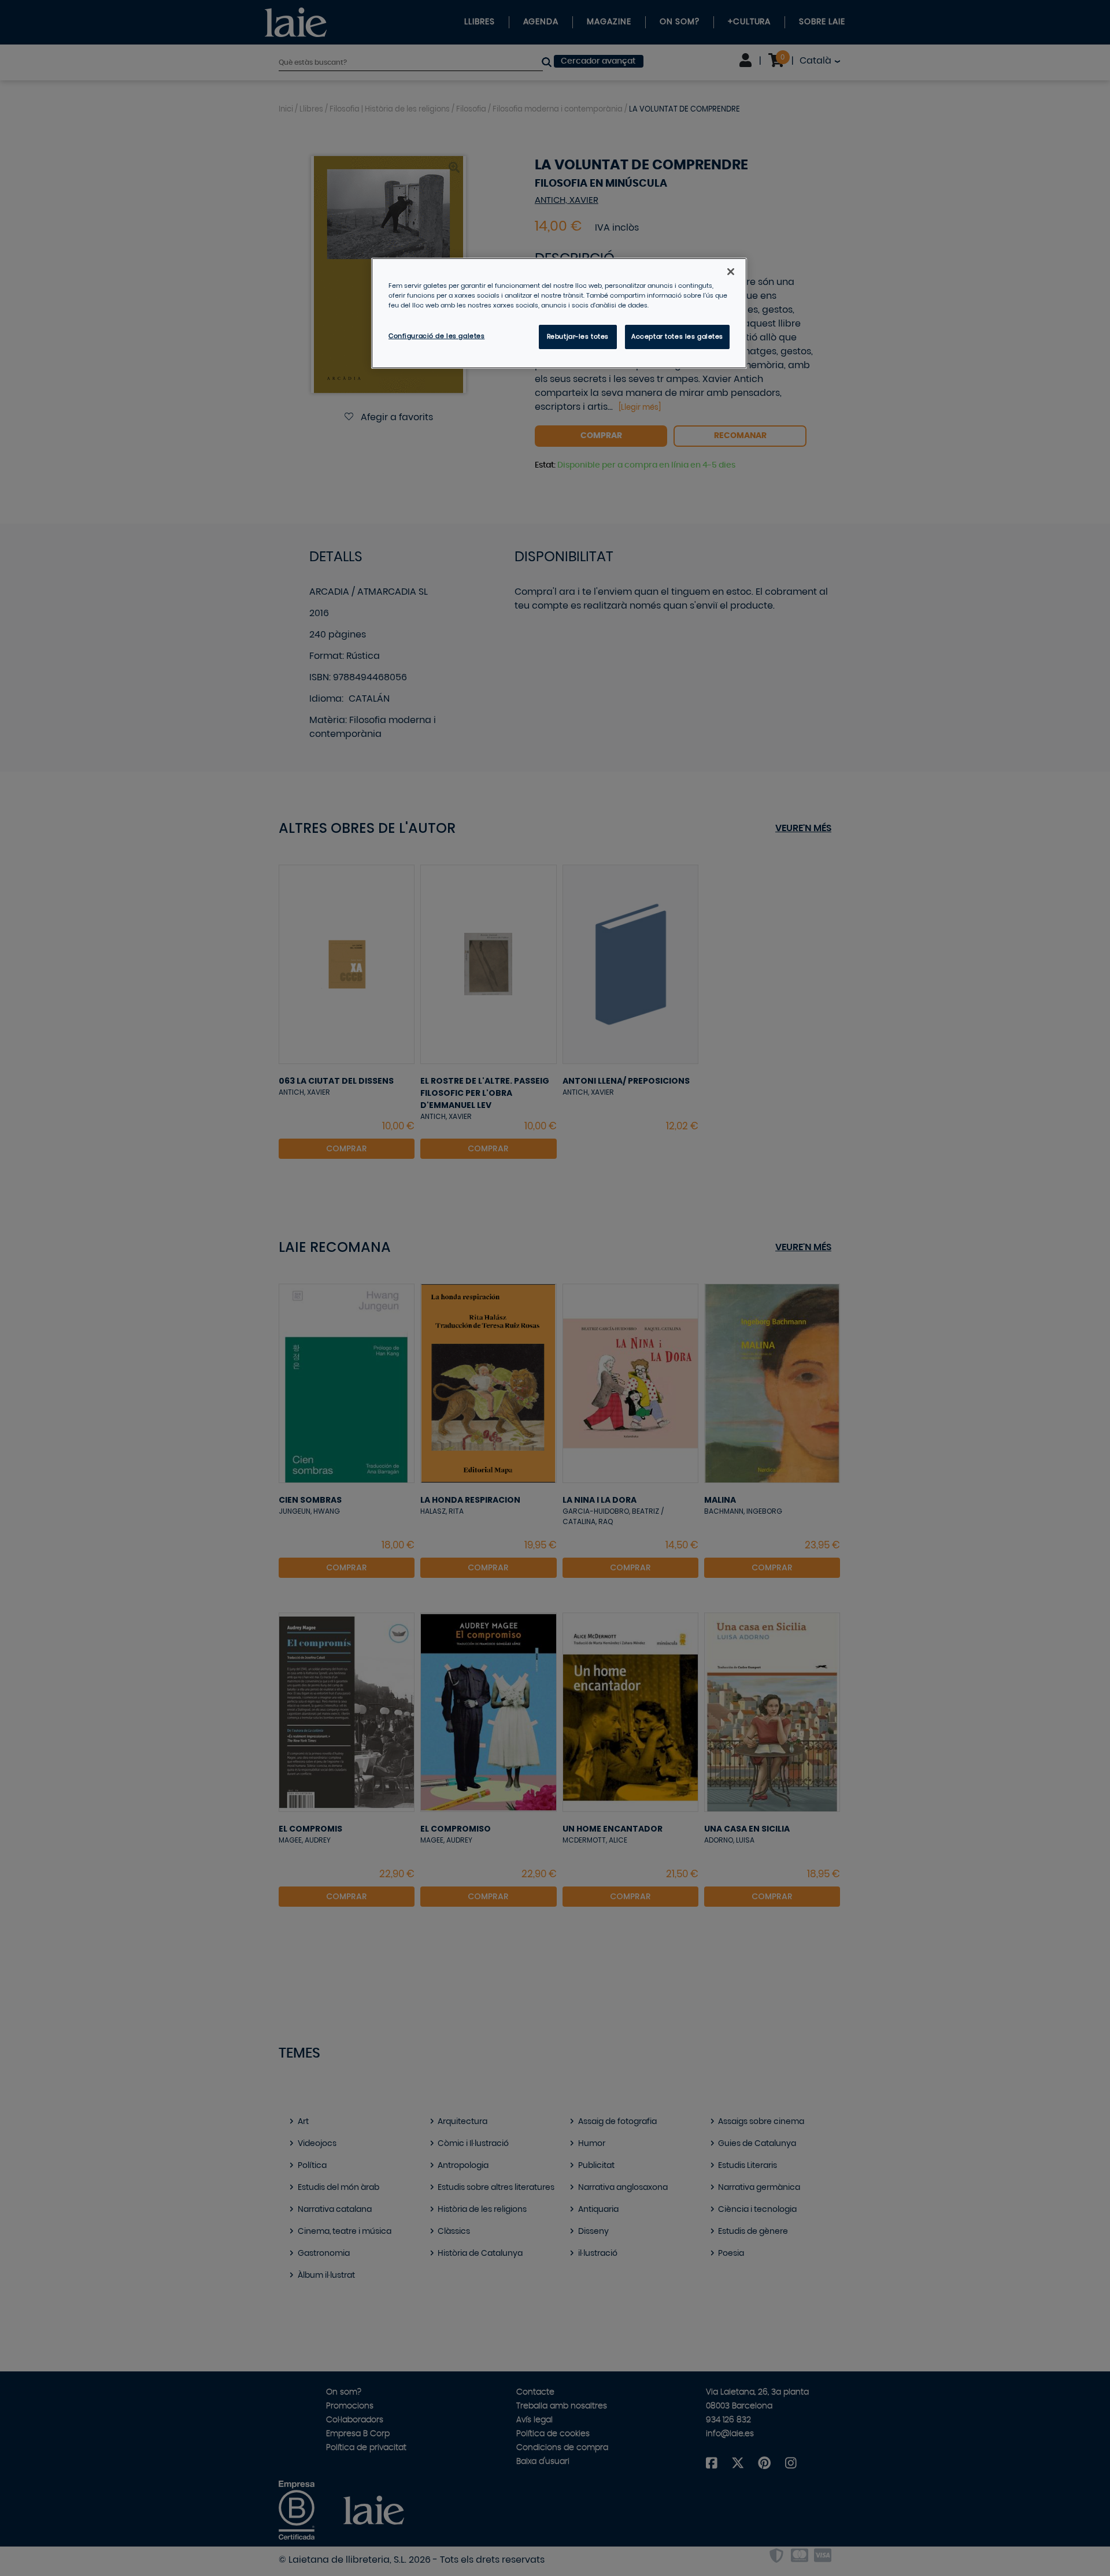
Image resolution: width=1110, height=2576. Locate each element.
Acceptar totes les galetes (677, 337)
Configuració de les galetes (436, 336)
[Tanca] (731, 272)
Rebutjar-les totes (578, 337)
